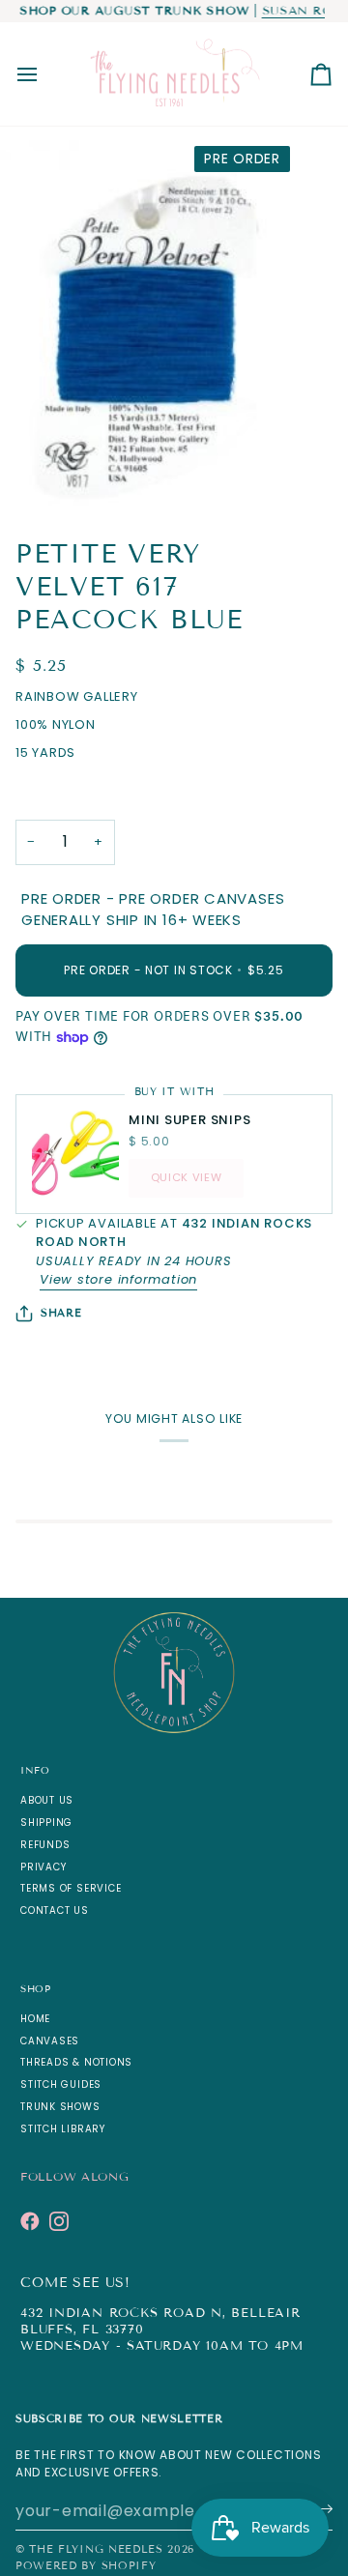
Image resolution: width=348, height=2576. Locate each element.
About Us (47, 1800)
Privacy (43, 1867)
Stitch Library (63, 2129)
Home (35, 2019)
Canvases (50, 2041)
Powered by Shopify (86, 2565)
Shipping (46, 1823)
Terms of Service (71, 1888)
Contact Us (55, 1910)
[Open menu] (44, 74)
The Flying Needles (96, 2549)
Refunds (45, 1845)
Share (61, 1313)
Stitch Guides (61, 2084)
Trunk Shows (60, 2107)
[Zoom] (36, 473)
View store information (118, 1279)
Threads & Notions (76, 2062)
